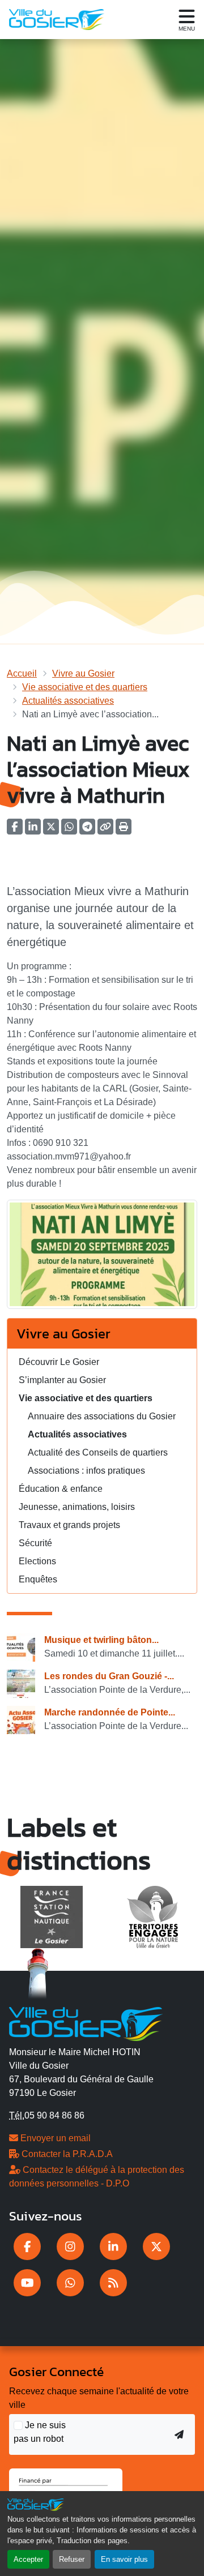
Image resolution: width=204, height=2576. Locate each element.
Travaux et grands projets (69, 1525)
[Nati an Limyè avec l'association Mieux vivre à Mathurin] (102, 1258)
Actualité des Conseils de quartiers (98, 1452)
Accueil (22, 673)
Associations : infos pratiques (86, 1471)
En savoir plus (124, 2559)
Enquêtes (38, 1579)
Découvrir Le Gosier (59, 1362)
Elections (37, 1561)
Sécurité (35, 1543)
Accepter (28, 2559)
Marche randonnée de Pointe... (110, 1712)
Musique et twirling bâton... (101, 1640)
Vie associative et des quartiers (85, 687)
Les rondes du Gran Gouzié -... (109, 1676)
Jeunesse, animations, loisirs (77, 1507)
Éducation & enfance (61, 1489)
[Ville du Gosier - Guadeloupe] (86, 2022)
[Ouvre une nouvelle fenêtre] (27, 2246)
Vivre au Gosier (83, 673)
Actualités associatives (68, 701)
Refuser (72, 2559)
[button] (124, 830)
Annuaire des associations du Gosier (102, 1416)
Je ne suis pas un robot (40, 2432)
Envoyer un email (54, 2138)
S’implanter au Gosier (62, 1380)
